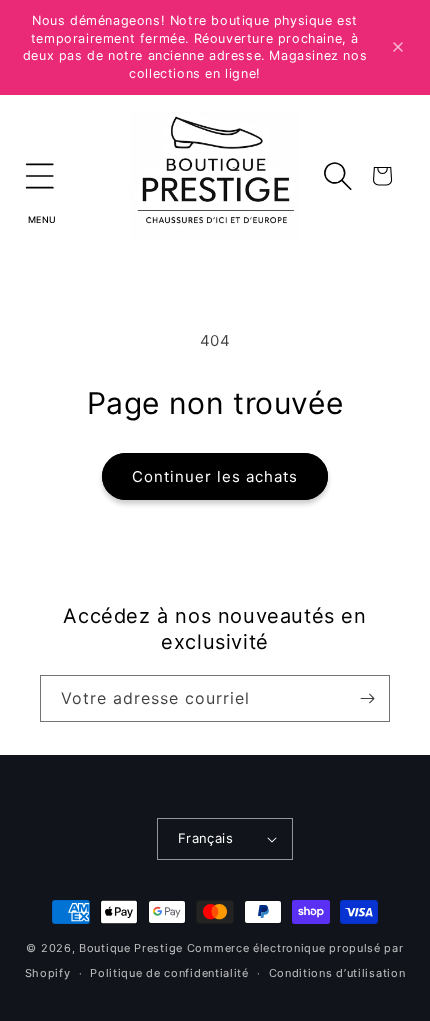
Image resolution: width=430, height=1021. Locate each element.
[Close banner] (398, 47)
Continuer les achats (215, 476)
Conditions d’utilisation (337, 973)
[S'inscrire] (367, 698)
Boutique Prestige (131, 948)
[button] (40, 176)
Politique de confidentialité (169, 973)
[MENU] (40, 176)
